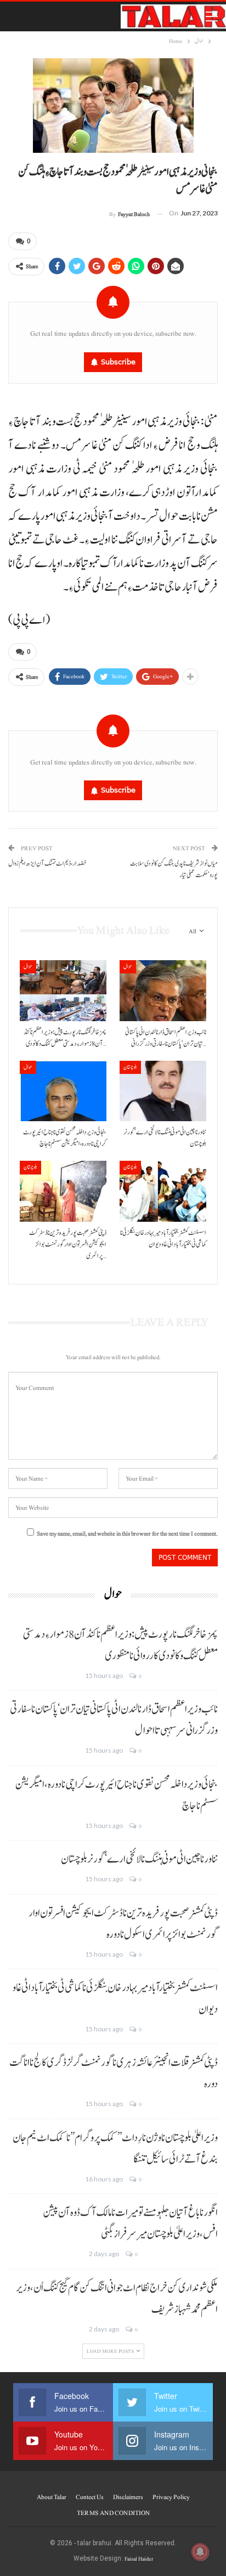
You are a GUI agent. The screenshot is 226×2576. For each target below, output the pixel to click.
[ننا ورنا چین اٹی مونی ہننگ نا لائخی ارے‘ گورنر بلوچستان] (163, 1091)
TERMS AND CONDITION (113, 2513)
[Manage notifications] (200, 2552)
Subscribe (118, 362)
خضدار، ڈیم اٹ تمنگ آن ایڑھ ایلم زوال (47, 864)
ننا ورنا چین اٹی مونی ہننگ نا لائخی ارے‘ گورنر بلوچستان (139, 1859)
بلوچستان (130, 1067)
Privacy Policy (171, 2497)
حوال (28, 966)
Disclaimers (128, 2497)
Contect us (90, 2497)
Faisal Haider (139, 2559)
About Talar (52, 2497)
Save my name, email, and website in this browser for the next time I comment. (127, 1534)
